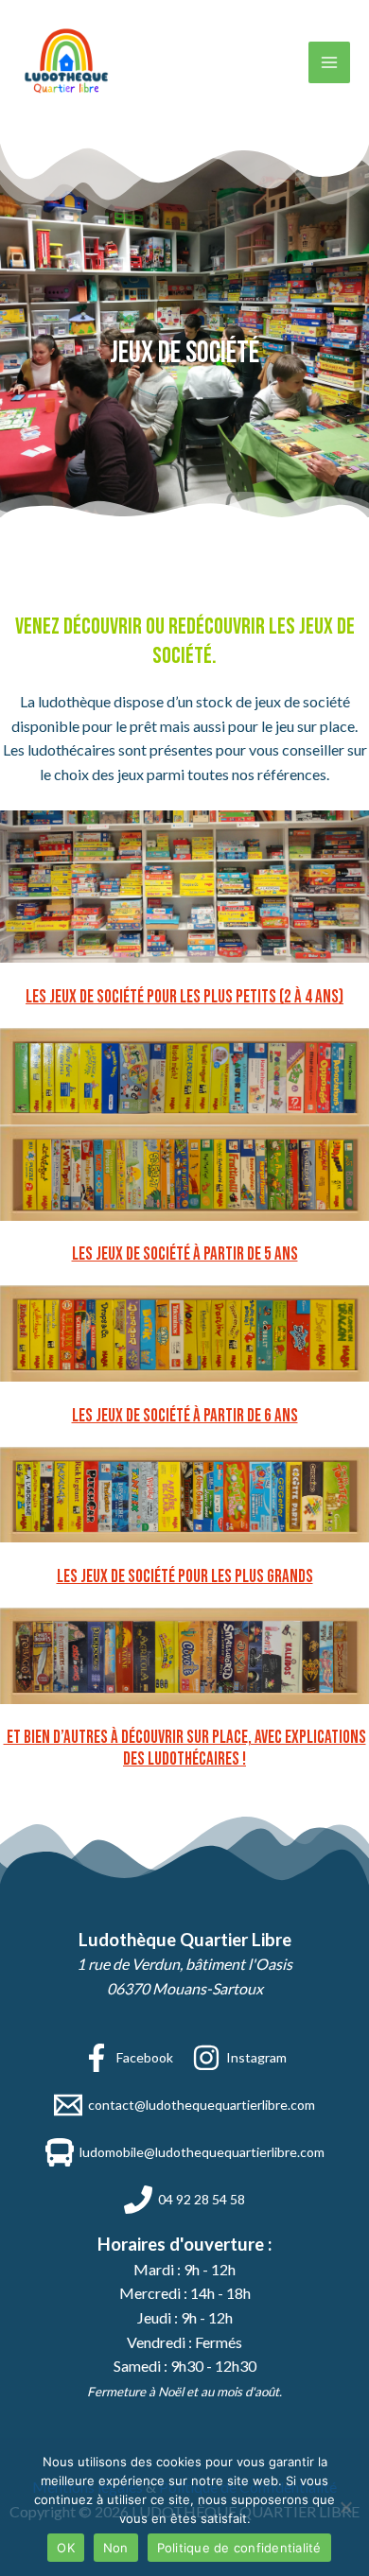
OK (66, 2548)
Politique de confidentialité (239, 2548)
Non (116, 2548)
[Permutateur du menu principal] (329, 62)
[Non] (345, 2507)
